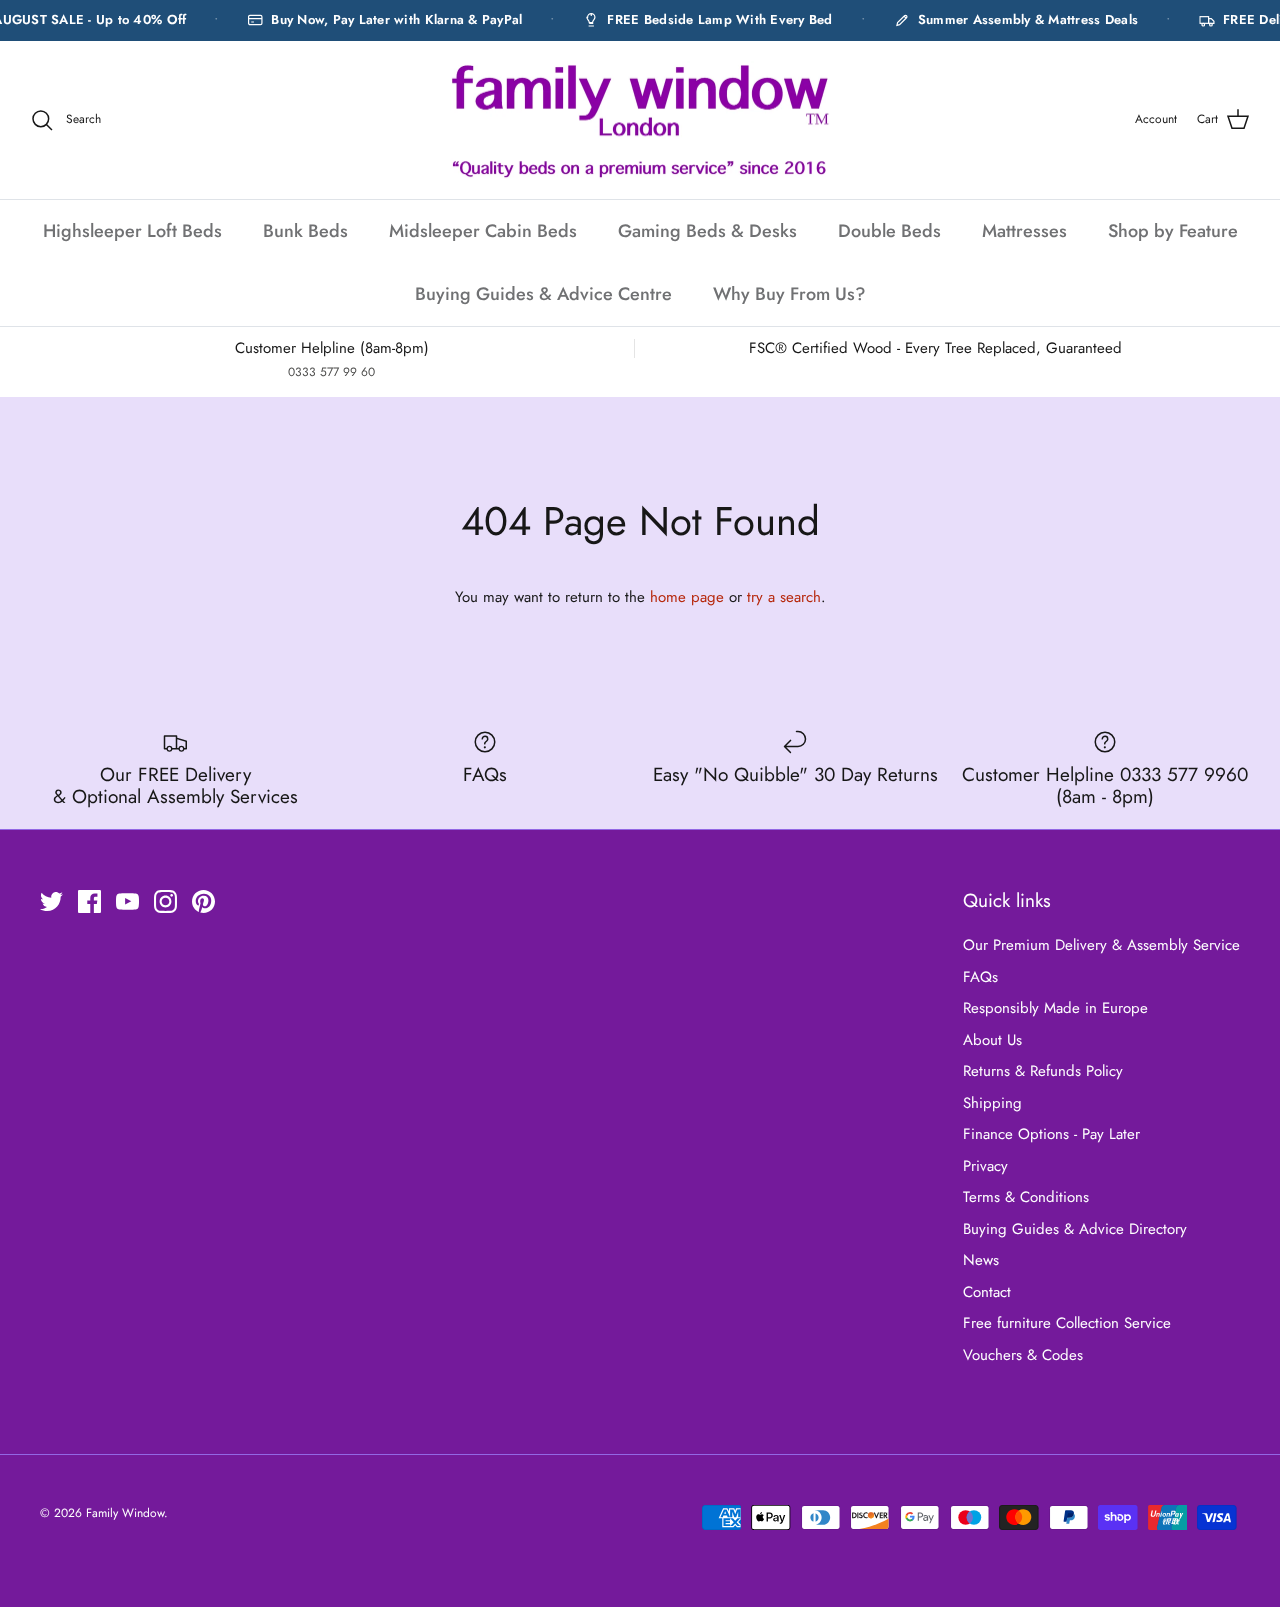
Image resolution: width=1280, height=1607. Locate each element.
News (981, 1260)
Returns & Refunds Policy (1043, 1071)
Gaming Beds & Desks (707, 231)
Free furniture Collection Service (1067, 1323)
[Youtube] (127, 901)
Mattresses (1024, 231)
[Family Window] (640, 120)
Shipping (992, 1103)
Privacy (985, 1166)
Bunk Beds (305, 231)
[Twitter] (51, 901)
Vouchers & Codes (1023, 1355)
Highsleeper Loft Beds (132, 231)
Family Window (125, 1513)
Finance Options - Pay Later (1051, 1134)
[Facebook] (89, 901)
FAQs (980, 977)
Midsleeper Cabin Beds (483, 231)
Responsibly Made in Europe (1055, 1008)
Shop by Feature (1173, 231)
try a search (784, 597)
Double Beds (889, 231)
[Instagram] (165, 901)
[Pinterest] (203, 901)
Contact (987, 1292)
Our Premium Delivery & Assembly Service (1101, 945)
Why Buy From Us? (789, 294)
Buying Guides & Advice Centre (543, 294)
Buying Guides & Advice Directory (1075, 1229)
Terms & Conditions (1026, 1197)
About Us (992, 1040)
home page (687, 597)
